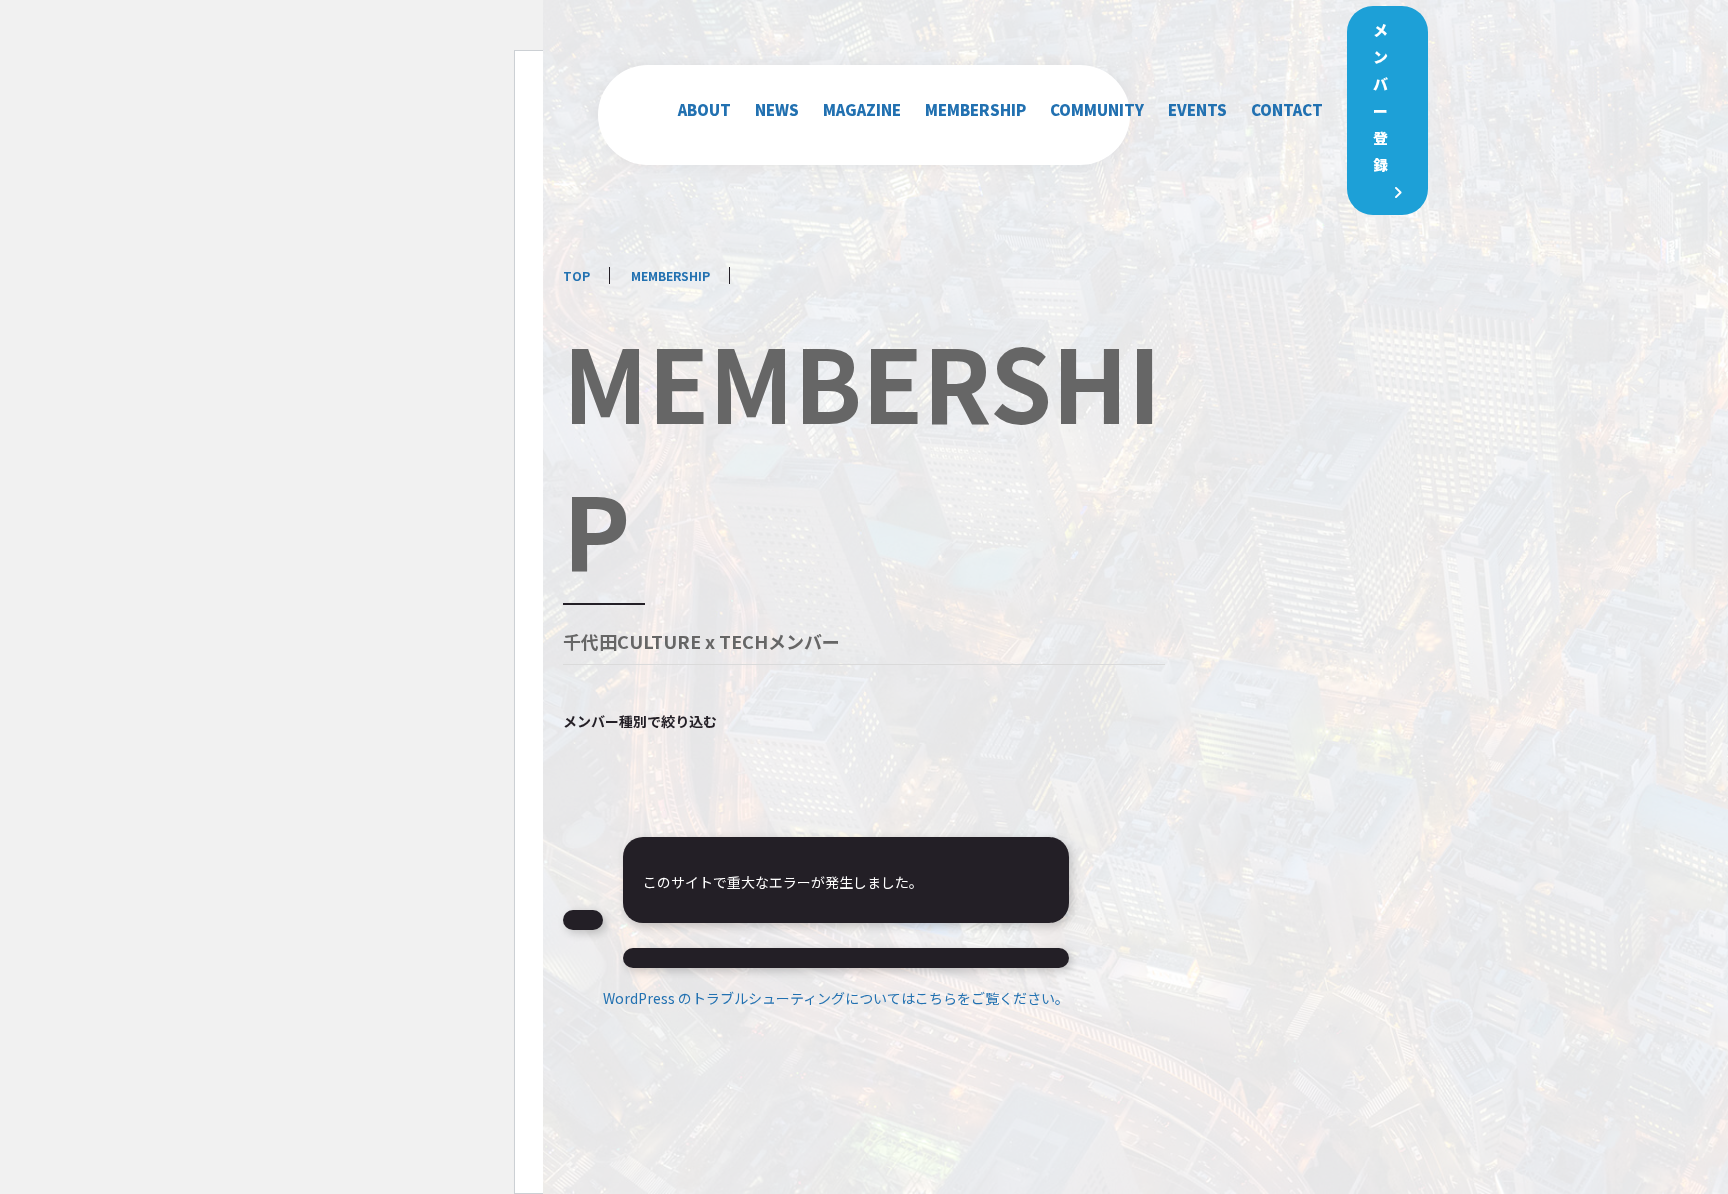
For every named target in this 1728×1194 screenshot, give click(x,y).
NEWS (777, 109)
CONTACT (1287, 109)
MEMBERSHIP (975, 109)
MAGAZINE (862, 109)
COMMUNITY (1097, 109)
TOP (576, 275)
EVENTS (1197, 109)
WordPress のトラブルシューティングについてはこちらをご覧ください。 (836, 998)
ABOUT (704, 109)
